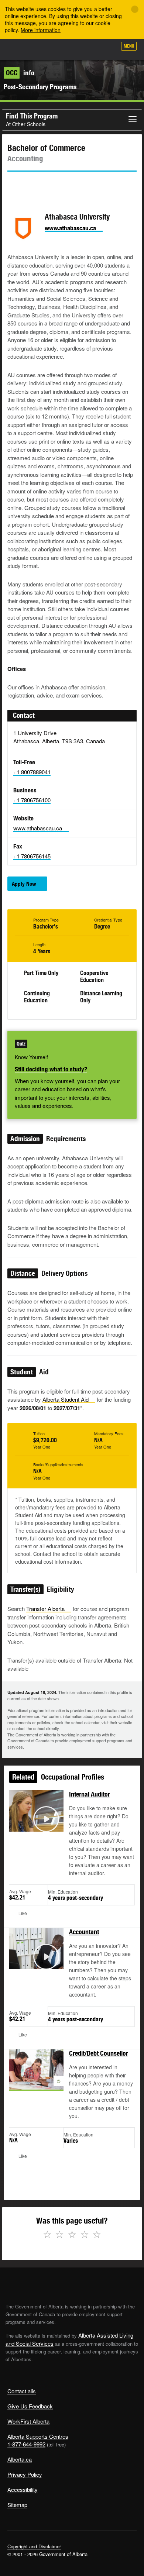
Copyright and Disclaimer (34, 2546)
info (20, 73)
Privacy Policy (25, 2474)
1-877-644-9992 (26, 2444)
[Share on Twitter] (13, 185)
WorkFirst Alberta (28, 2421)
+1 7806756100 (32, 800)
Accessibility (23, 2489)
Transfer (45, 1609)
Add (72, 49)
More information (41, 30)
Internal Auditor (90, 1794)
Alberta (20, 49)
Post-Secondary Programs (40, 87)
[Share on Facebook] (34, 185)
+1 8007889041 (32, 772)
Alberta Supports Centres (38, 2436)
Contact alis (22, 2391)
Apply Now (24, 884)
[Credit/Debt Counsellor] (36, 2078)
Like (90, 48)
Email (76, 185)
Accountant (84, 1932)
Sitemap (17, 2505)
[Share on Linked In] (55, 185)
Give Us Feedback (30, 2406)
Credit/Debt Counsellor (99, 2053)
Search (108, 49)
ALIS (45, 49)
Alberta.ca (20, 2459)
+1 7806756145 (32, 856)
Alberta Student (66, 1399)
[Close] (135, 9)
